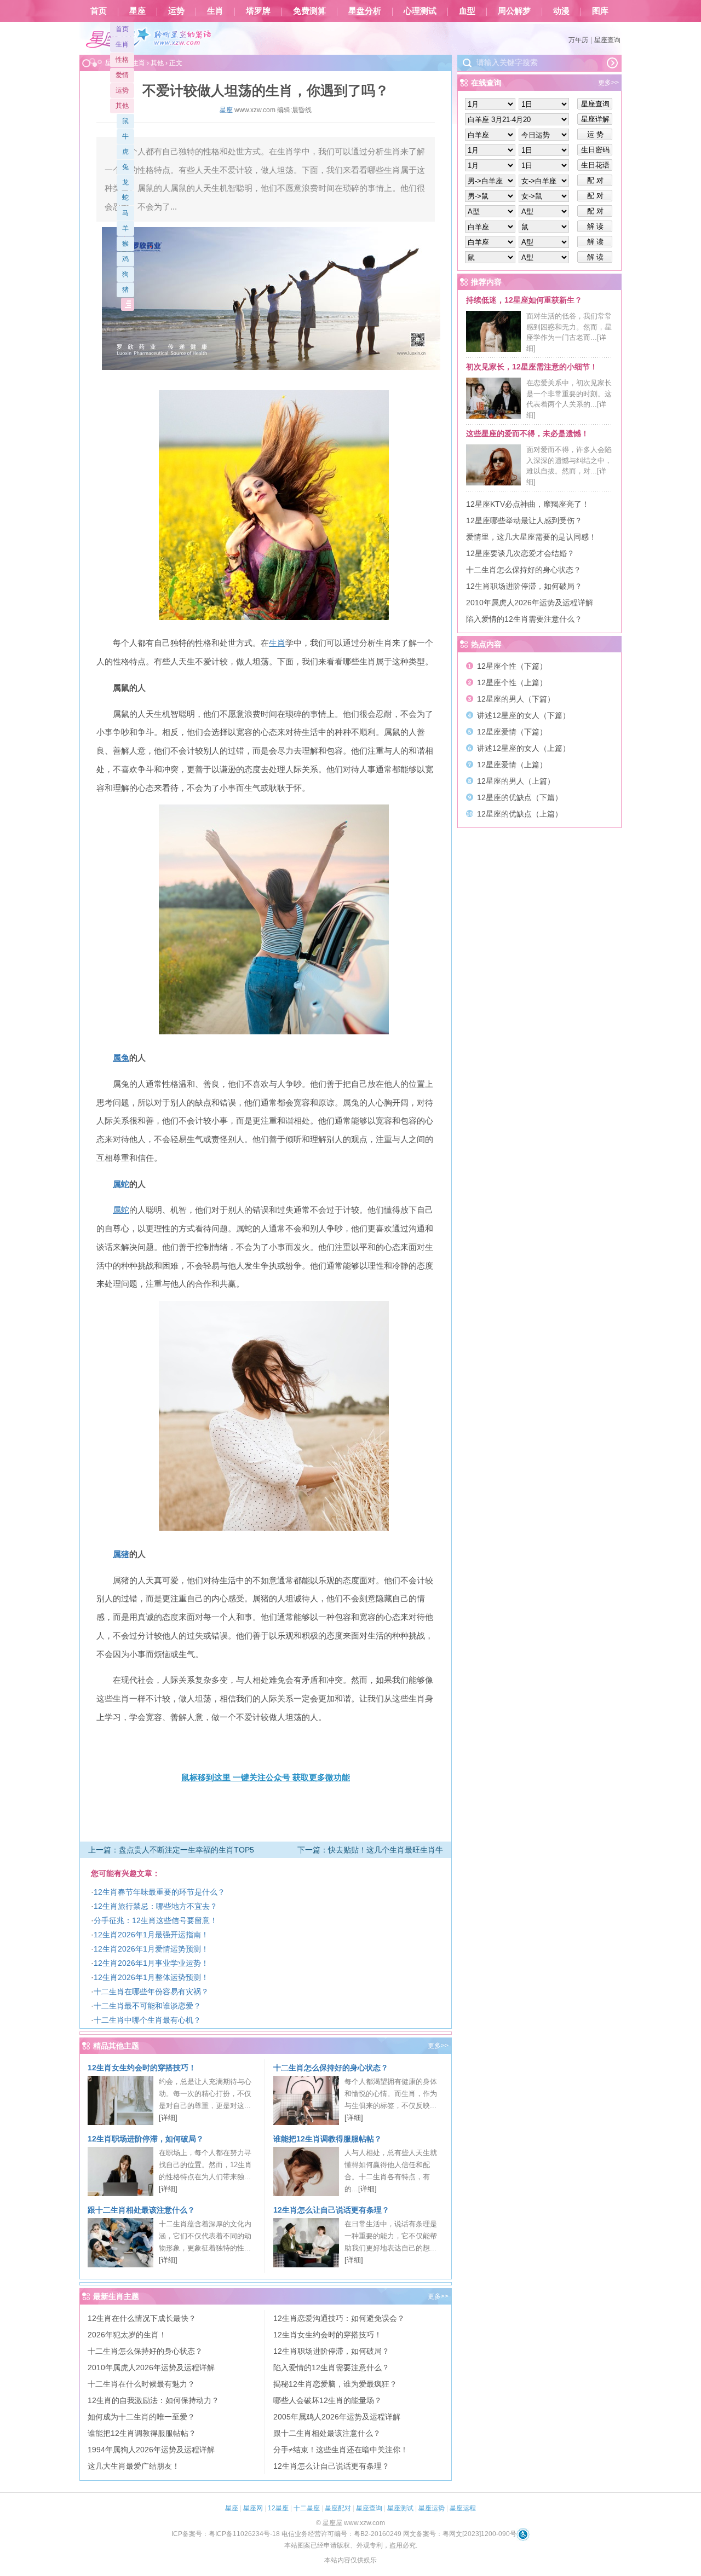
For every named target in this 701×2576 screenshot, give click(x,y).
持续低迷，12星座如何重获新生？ (524, 300)
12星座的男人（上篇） (516, 781)
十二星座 (307, 2508)
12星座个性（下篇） (512, 666)
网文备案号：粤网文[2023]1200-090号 (460, 2534)
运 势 (595, 134)
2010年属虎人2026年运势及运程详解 (151, 2367)
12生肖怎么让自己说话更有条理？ (331, 2210)
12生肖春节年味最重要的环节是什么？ (159, 1892)
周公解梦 (514, 11)
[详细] (168, 2118)
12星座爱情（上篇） (512, 765)
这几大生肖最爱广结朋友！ (134, 2466)
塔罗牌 (258, 11)
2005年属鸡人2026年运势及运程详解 (337, 2417)
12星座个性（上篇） (512, 682)
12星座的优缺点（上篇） (520, 814)
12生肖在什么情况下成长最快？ (142, 2318)
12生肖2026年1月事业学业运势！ (151, 1963)
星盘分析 (365, 11)
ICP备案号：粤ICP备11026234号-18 (226, 2534)
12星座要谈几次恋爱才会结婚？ (520, 553)
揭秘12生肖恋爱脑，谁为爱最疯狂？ (335, 2384)
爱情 (122, 75)
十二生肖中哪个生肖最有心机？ (147, 2020)
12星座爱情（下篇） (512, 732)
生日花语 (595, 165)
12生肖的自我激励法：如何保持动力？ (153, 2400)
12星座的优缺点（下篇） (520, 797)
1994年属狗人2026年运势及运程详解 (151, 2450)
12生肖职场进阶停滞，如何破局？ (146, 2139)
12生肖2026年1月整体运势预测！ (151, 1977)
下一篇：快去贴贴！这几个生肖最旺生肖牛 (370, 1850)
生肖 (215, 11)
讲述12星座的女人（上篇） (524, 748)
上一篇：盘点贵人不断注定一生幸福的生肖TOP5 (171, 1850)
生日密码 (595, 150)
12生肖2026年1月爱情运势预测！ (151, 1949)
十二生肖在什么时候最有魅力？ (141, 2384)
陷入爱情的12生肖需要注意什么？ (331, 2367)
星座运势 (432, 2508)
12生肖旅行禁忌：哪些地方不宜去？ (156, 1906)
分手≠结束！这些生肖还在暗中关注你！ (341, 2450)
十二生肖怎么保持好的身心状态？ (331, 2068)
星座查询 (607, 40)
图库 (600, 11)
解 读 (595, 226)
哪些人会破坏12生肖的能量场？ (327, 2400)
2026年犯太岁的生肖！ (127, 2335)
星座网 (253, 2508)
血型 (467, 11)
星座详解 (595, 119)
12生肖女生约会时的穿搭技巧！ (142, 2068)
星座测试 (400, 2508)
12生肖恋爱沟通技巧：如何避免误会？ (339, 2318)
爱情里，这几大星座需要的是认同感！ (531, 537)
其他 (122, 106)
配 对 (595, 180)
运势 (176, 11)
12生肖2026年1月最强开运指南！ (151, 1935)
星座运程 (463, 2508)
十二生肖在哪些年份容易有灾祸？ (151, 1992)
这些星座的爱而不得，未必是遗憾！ (527, 433)
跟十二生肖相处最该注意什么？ (141, 2210)
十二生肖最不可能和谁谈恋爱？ (147, 2006)
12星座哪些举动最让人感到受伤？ (524, 520)
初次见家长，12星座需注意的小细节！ (532, 367)
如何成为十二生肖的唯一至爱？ (141, 2417)
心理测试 (420, 11)
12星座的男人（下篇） (516, 699)
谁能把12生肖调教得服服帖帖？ (327, 2139)
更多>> (438, 2046)
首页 (99, 11)
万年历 (578, 40)
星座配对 (338, 2508)
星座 (137, 11)
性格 (122, 60)
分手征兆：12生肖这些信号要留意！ (156, 1920)
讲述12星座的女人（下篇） (524, 715)
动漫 (561, 11)
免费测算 (309, 11)
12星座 (278, 2508)
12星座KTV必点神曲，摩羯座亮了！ (528, 504)
